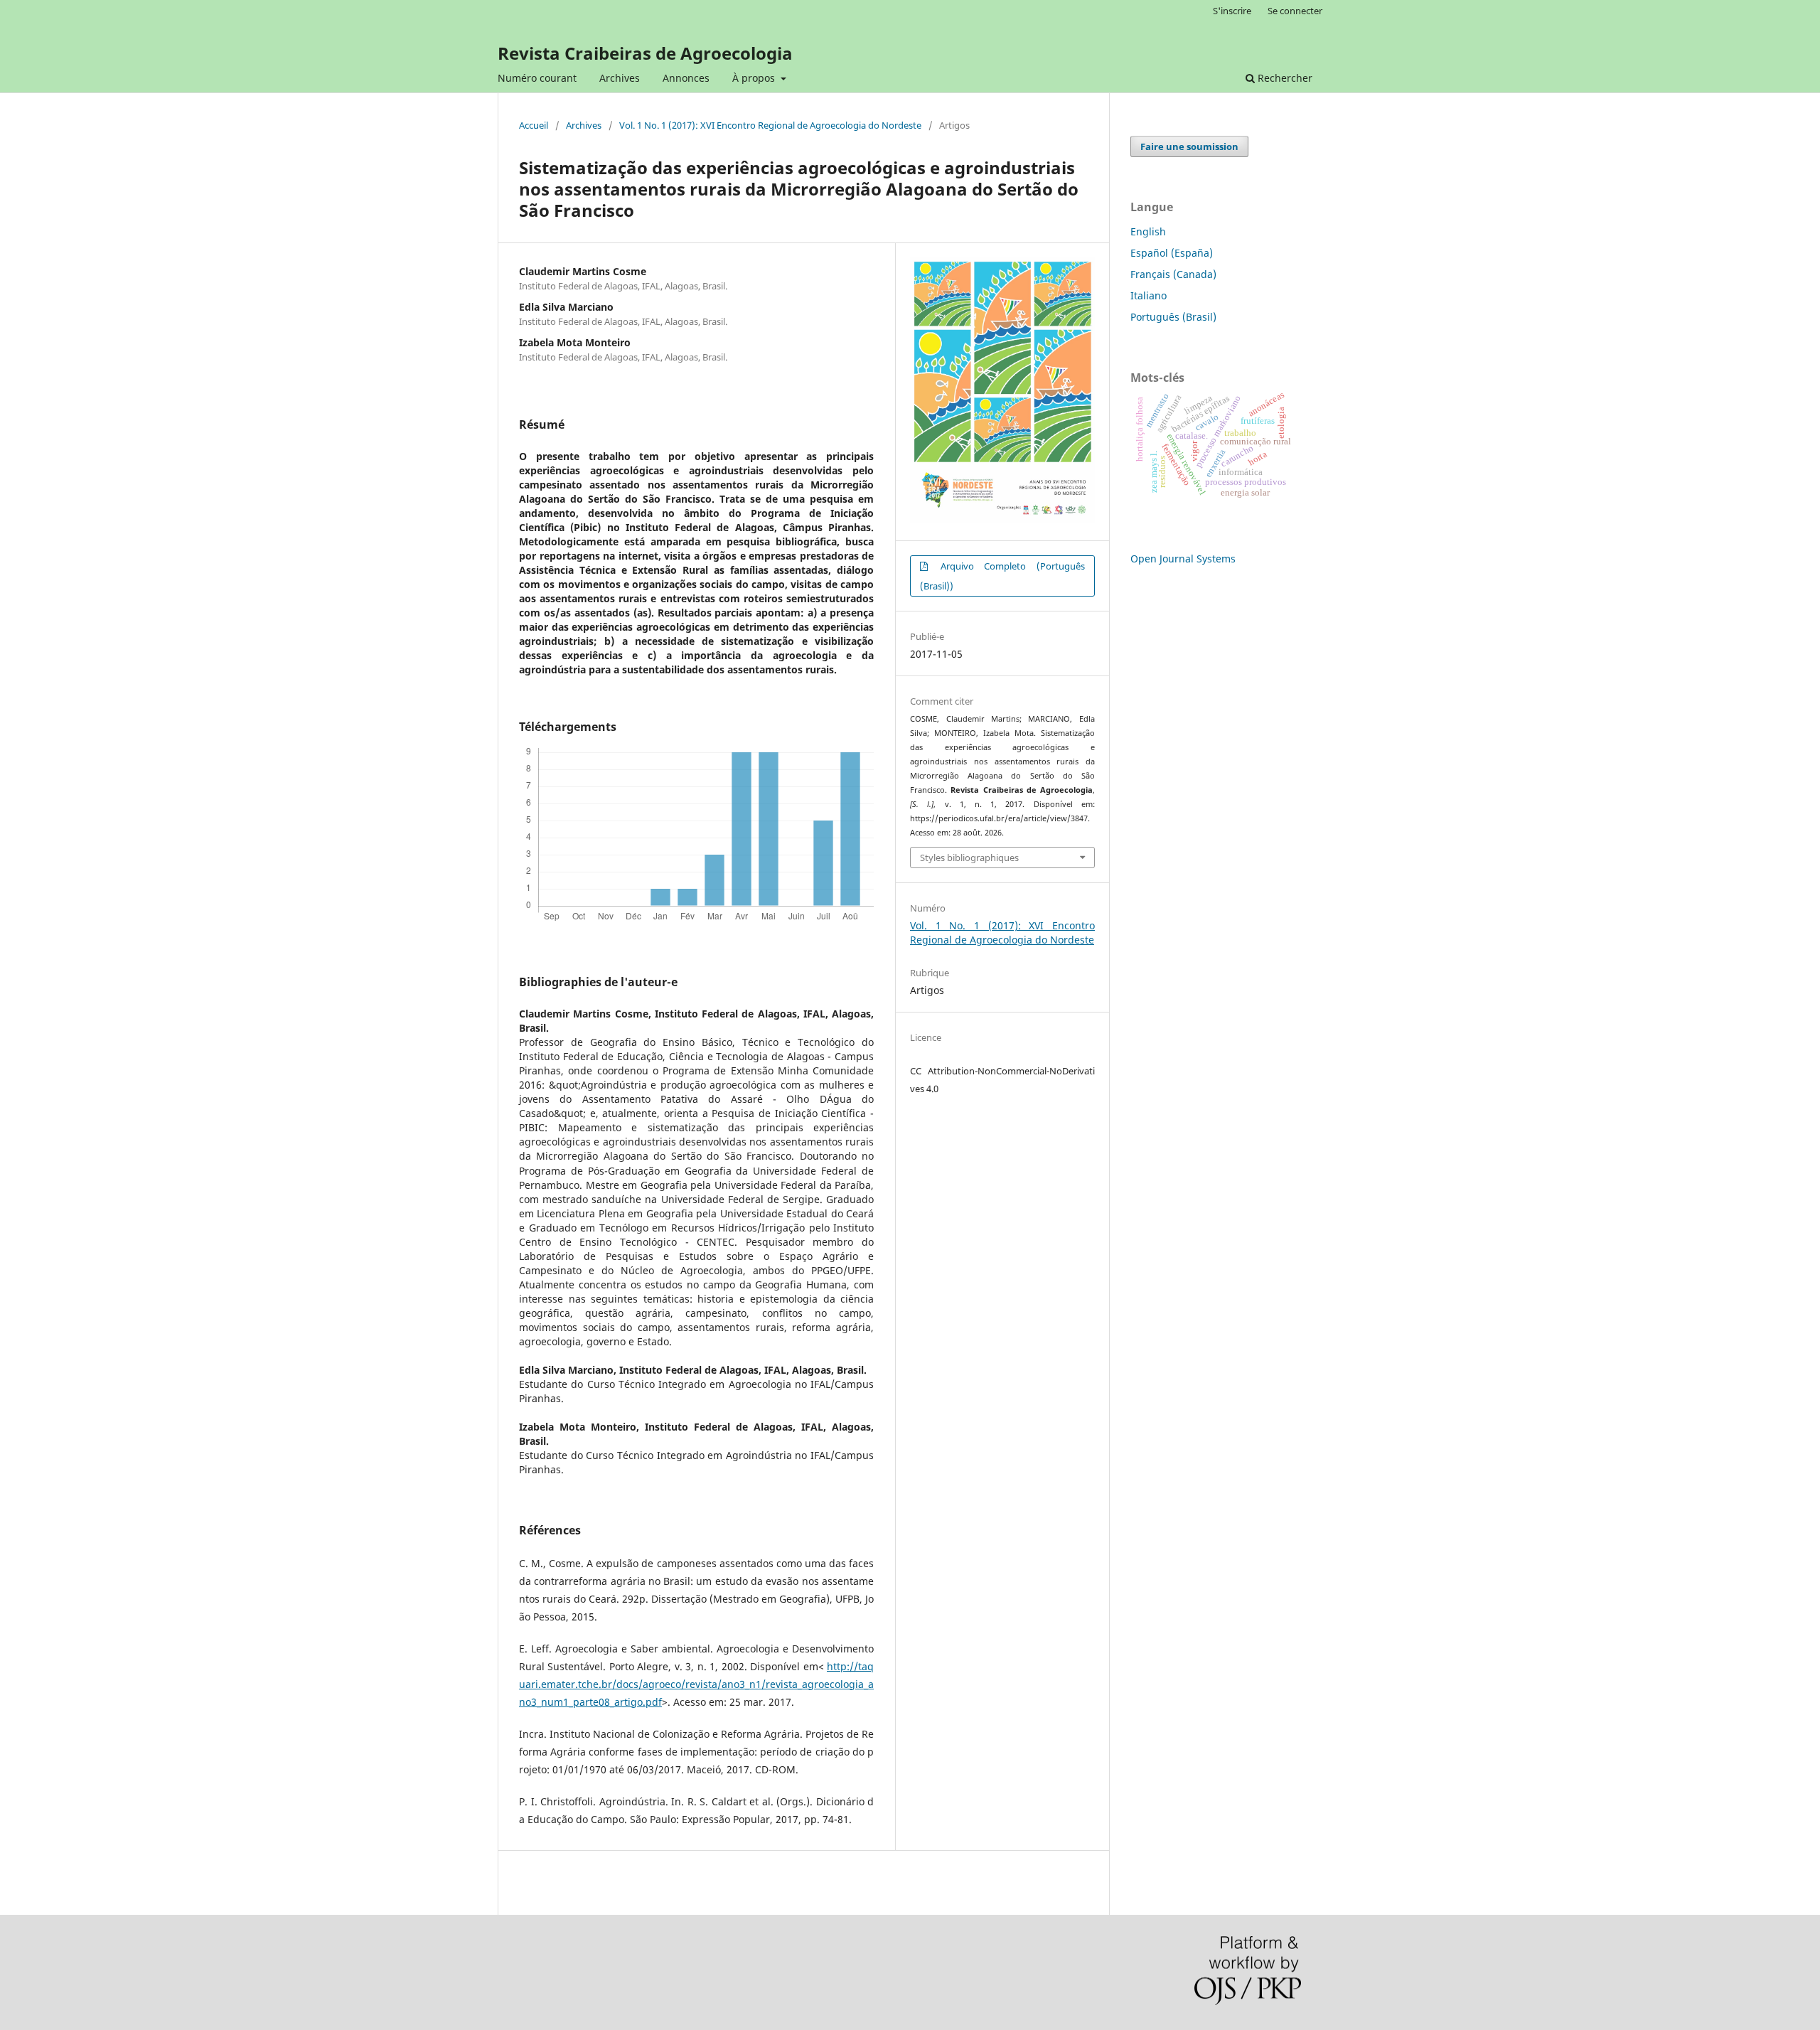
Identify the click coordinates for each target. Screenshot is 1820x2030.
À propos (755, 78)
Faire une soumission (1189, 146)
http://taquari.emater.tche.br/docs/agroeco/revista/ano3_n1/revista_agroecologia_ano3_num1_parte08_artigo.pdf (696, 1684)
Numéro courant (537, 78)
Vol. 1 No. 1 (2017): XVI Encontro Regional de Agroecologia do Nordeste (770, 125)
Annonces (686, 78)
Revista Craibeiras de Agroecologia (645, 53)
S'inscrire (1232, 11)
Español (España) (1172, 253)
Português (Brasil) (1173, 317)
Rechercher (1284, 78)
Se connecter (1295, 11)
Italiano (1149, 295)
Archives (620, 78)
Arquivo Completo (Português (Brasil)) (1002, 576)
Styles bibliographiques (969, 858)
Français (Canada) (1173, 274)
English (1148, 231)
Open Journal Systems (1183, 559)
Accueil (534, 125)
